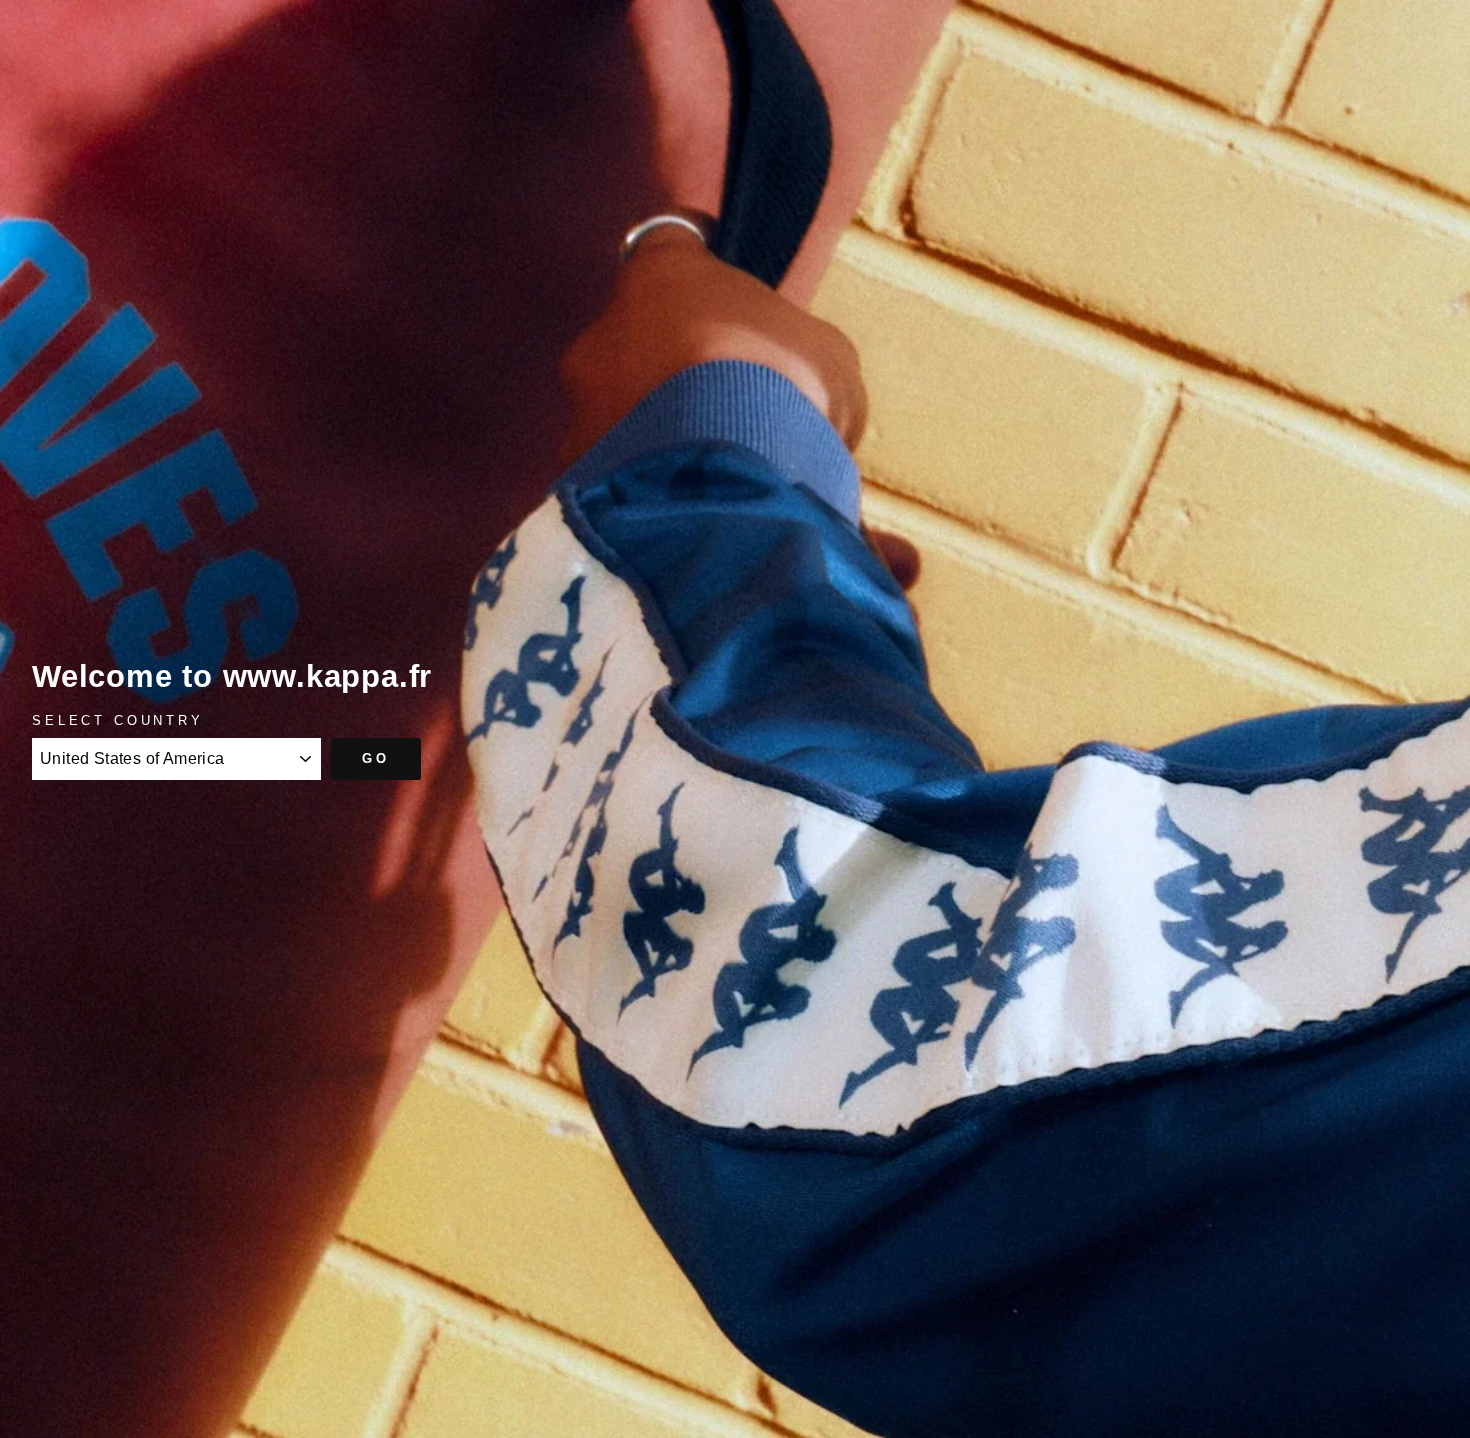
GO (376, 758)
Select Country (118, 720)
